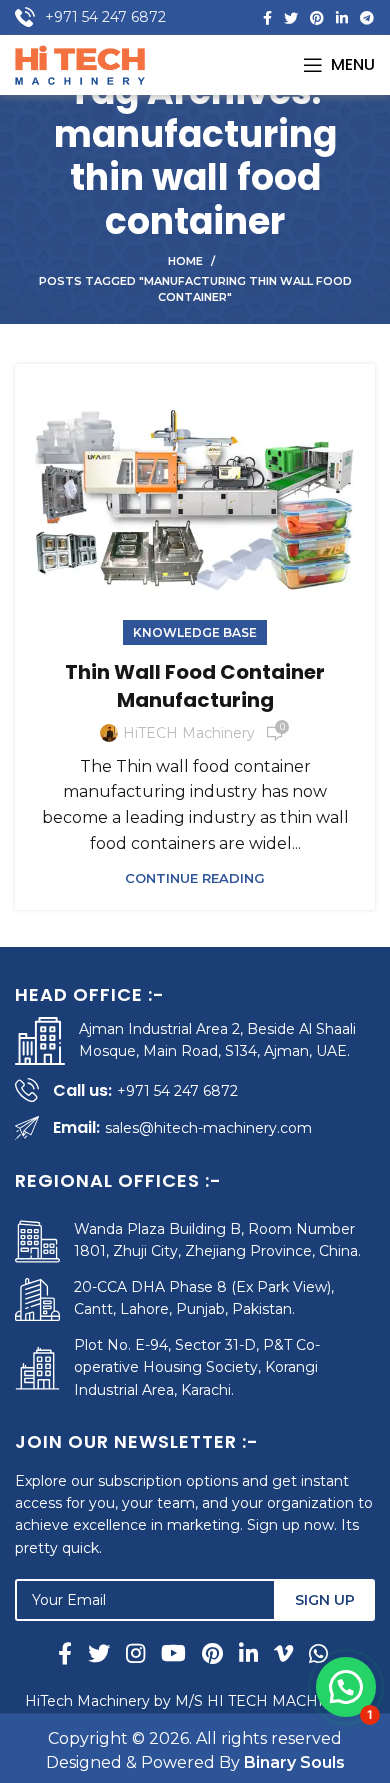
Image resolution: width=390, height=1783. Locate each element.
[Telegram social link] (367, 18)
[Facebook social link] (267, 18)
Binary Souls (294, 1762)
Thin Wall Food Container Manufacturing (195, 686)
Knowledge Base (195, 632)
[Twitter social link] (291, 18)
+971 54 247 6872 (105, 17)
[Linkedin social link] (342, 18)
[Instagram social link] (135, 1653)
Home (185, 261)
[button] (346, 1687)
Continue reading (195, 878)
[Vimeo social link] (283, 1653)
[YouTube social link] (173, 1653)
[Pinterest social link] (317, 18)
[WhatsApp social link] (314, 1653)
